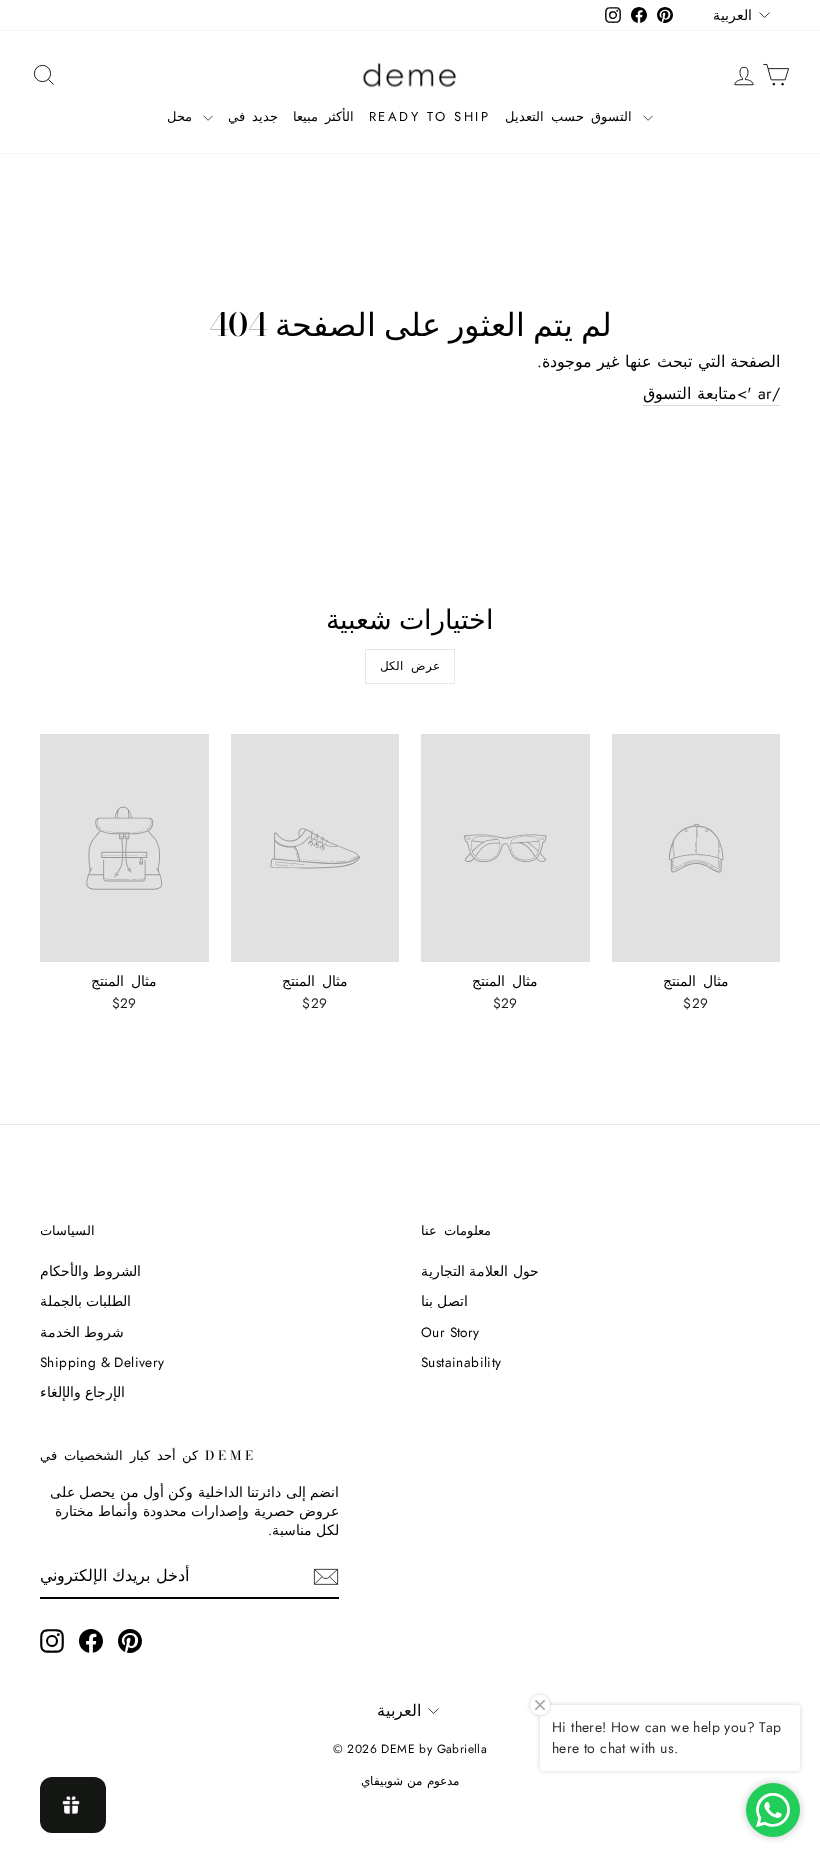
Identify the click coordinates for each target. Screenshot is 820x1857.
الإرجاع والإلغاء (82, 1392)
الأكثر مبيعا (323, 116)
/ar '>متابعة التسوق (711, 394)
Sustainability (461, 1362)
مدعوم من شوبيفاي (410, 1781)
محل (183, 116)
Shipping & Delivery (102, 1362)
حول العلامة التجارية (480, 1271)
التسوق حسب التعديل (571, 116)
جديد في (253, 116)
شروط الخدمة (82, 1332)
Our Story (450, 1332)
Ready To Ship (430, 116)
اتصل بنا (444, 1301)
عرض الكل (410, 666)
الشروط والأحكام (90, 1271)
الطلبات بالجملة (85, 1301)
